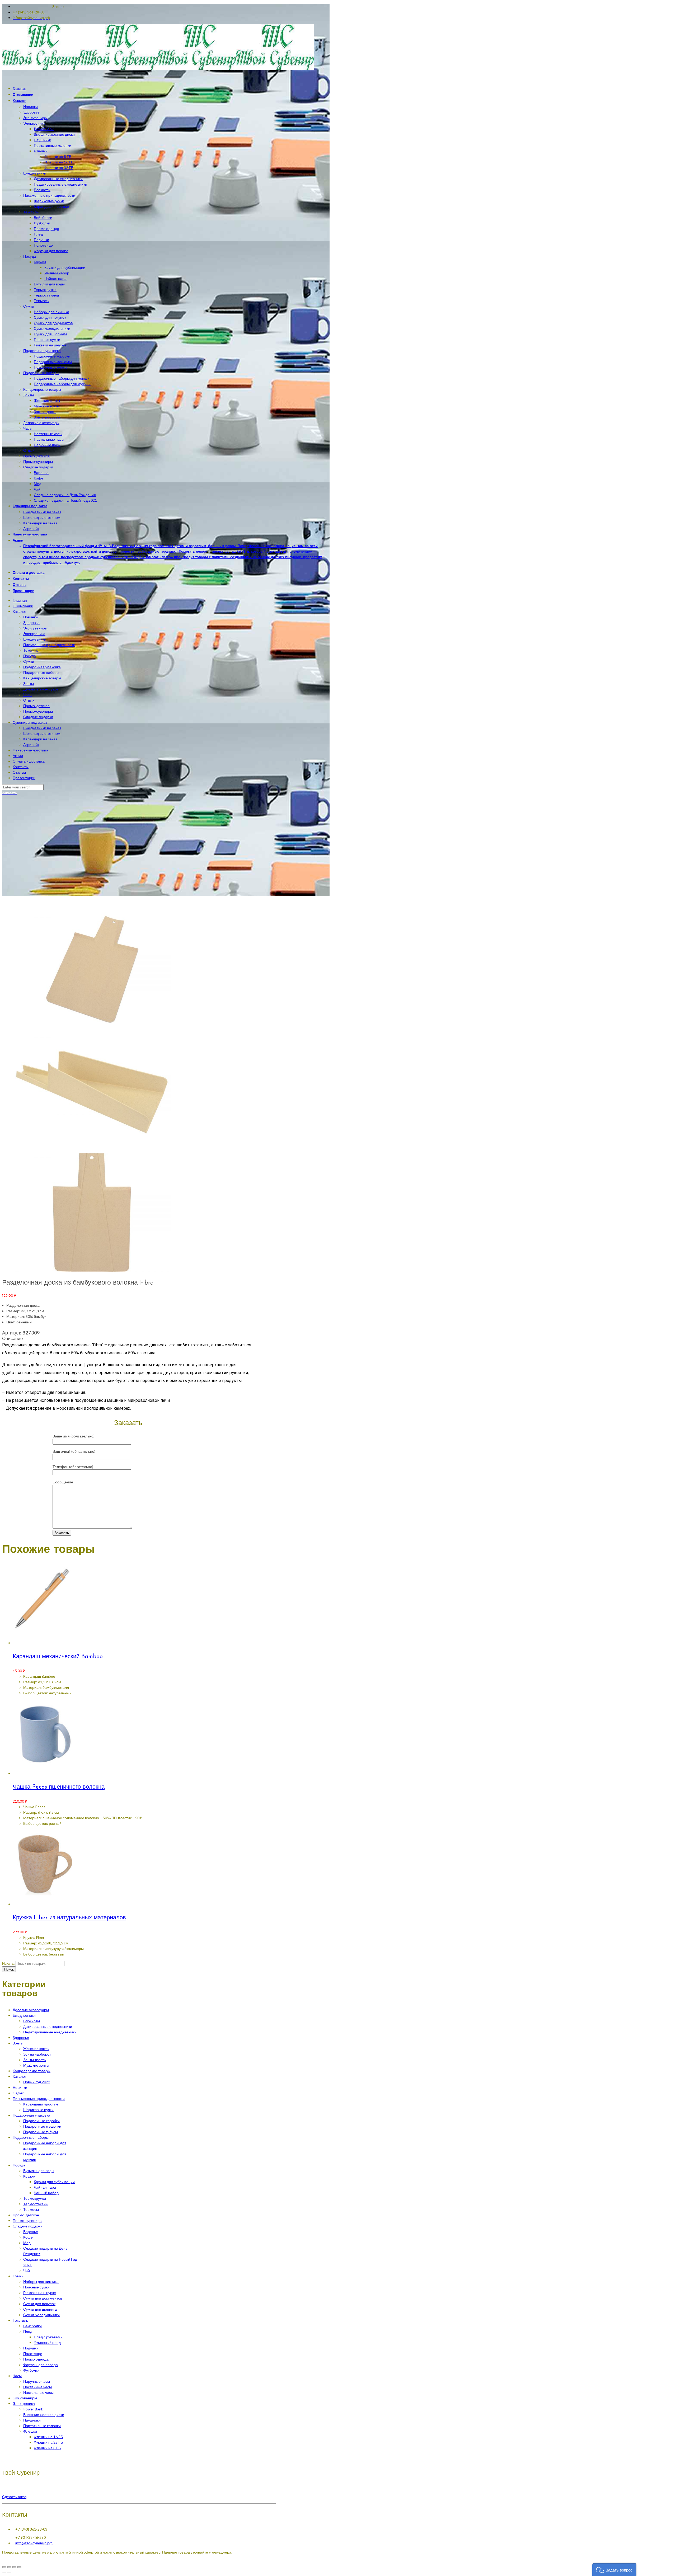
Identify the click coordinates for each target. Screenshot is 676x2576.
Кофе (28, 2237)
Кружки (29, 2176)
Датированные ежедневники (48, 2026)
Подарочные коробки (41, 2121)
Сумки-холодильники (41, 2315)
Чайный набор (46, 2193)
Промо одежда (36, 2359)
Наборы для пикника (41, 2281)
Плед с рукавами (48, 2337)
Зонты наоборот (37, 2054)
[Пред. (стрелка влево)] (4, 2573)
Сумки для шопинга (40, 2309)
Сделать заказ (14, 2497)
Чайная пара (45, 2187)
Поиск (9, 1969)
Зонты (29, 683)
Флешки (30, 2431)
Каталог (19, 611)
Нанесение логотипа (30, 750)
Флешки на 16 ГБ (48, 2437)
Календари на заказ (40, 739)
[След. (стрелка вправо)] (9, 2573)
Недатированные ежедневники (50, 2032)
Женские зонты (36, 2049)
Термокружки (35, 2198)
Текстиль (31, 650)
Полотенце (33, 2354)
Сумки (29, 661)
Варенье (31, 2232)
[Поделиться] (9, 2567)
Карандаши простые (41, 2104)
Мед (27, 2243)
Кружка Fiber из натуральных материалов (69, 1918)
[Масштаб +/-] (19, 2567)
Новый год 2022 (37, 2082)
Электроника (34, 634)
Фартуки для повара (41, 2365)
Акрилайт (31, 744)
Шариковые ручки (38, 2110)
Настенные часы (37, 2387)
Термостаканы (36, 2204)
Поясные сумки (36, 2287)
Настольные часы (38, 2392)
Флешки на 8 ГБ (47, 2448)
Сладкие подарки (38, 717)
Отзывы (19, 772)
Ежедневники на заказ (42, 728)
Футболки (31, 2370)
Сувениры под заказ (30, 722)
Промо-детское (36, 706)
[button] (614, 2570)
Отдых (29, 700)
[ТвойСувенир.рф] (158, 69)
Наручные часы (37, 2381)
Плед (28, 2331)
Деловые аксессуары (41, 689)
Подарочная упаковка (42, 667)
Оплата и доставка (29, 761)
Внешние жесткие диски (44, 2415)
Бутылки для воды (39, 2171)
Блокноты (32, 2021)
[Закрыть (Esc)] (4, 2567)
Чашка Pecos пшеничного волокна (59, 1787)
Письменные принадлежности (49, 645)
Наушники (32, 2420)
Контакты (21, 767)
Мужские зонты (36, 2065)
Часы (28, 695)
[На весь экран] (14, 2567)
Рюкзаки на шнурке (40, 2293)
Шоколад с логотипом (42, 733)
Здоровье (31, 622)
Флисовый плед (47, 2342)
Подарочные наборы (41, 672)
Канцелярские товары (42, 678)
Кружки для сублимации (54, 2182)
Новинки (30, 617)
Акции (18, 756)
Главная (20, 600)
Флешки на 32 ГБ (48, 2442)
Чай (27, 2270)
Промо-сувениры (38, 711)
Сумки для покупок (39, 2304)
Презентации (24, 778)
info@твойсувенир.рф (34, 2543)
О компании (23, 606)
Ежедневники (35, 639)
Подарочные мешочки (42, 2126)
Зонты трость (34, 2060)
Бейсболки (32, 2326)
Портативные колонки (42, 2426)
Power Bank (33, 2409)
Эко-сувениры (35, 628)
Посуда (30, 656)
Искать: (8, 1963)
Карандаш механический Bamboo (58, 1657)
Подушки (31, 2348)
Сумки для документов (43, 2298)
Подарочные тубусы (41, 2132)
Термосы (31, 2209)
